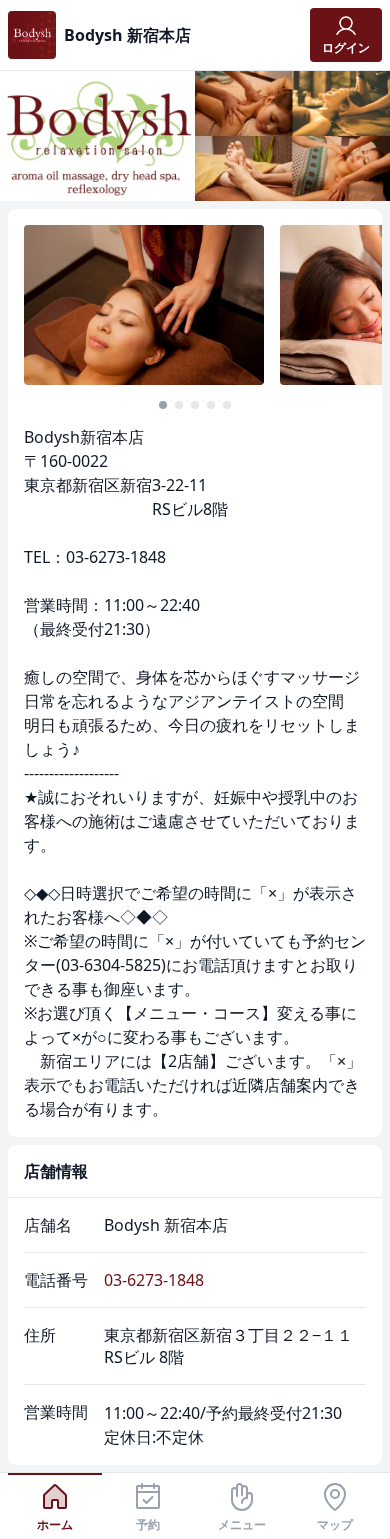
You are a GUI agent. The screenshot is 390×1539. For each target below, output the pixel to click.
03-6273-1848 (154, 1280)
